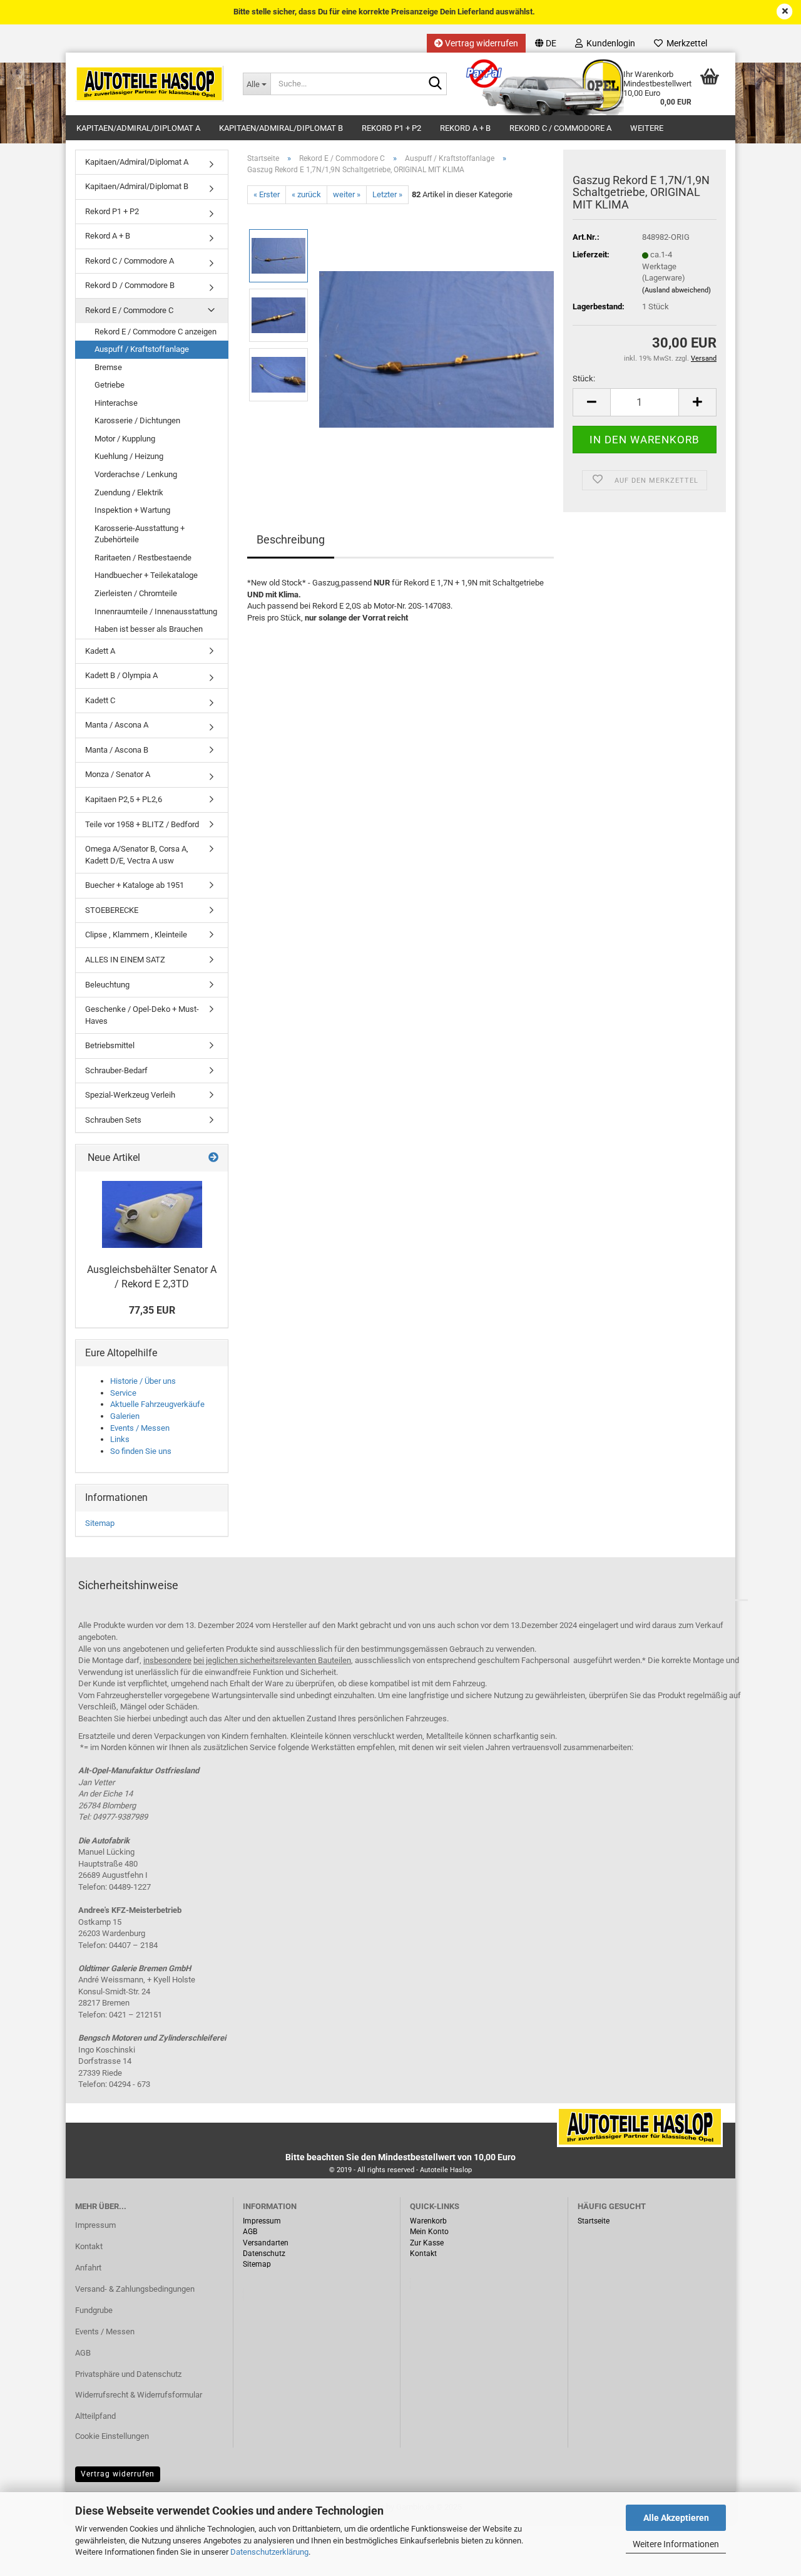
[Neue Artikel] (213, 1158)
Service (123, 1393)
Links (120, 1439)
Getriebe (110, 385)
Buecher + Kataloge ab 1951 (135, 885)
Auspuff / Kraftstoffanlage (142, 349)
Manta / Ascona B (117, 750)
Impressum (95, 2225)
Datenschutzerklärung (269, 2552)
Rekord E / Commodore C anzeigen (156, 332)
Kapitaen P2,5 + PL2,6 (124, 799)
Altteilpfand (95, 2416)
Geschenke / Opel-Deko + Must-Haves (142, 1015)
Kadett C (100, 700)
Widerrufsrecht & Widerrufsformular (139, 2395)
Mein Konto (429, 2232)
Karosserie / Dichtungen (137, 420)
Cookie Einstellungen (112, 2436)
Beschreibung (291, 539)
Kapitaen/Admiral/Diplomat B (281, 128)
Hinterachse (116, 403)
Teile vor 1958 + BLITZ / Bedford (142, 824)
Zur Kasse (427, 2243)
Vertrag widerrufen (481, 43)
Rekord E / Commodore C (129, 310)
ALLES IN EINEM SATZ (125, 960)
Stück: (584, 379)
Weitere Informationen (676, 2544)
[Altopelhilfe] (150, 84)
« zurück (306, 194)
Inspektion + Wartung (132, 510)
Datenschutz (264, 2254)
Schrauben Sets (113, 1120)
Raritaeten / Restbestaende (143, 558)
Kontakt (89, 2246)
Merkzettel (685, 43)
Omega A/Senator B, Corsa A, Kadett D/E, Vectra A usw (137, 855)
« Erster (267, 194)
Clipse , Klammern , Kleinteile (136, 935)
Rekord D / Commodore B (130, 285)
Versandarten (266, 2243)
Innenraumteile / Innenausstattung (156, 611)
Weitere (647, 128)
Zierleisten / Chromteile (136, 593)
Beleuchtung (107, 985)
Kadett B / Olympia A (121, 675)
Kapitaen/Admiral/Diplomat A (138, 128)
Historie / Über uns (143, 1381)
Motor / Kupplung (125, 439)
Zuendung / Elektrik (129, 492)
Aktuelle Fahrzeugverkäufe (157, 1404)
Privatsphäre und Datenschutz (128, 2374)
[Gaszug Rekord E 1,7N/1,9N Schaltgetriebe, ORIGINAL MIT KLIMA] (436, 345)
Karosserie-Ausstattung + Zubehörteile (140, 534)
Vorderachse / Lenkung (136, 474)
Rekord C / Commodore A (560, 128)
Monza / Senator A (118, 774)
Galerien (125, 1416)
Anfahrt (88, 2268)
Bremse (108, 367)
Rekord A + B (465, 128)
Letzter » (387, 194)
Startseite (594, 2221)
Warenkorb (428, 2221)
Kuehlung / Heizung (129, 456)
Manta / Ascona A (117, 725)
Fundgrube (94, 2310)
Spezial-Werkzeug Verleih (130, 1095)
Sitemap (100, 1523)
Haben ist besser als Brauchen (149, 629)
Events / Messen (140, 1428)
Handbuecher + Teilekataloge (146, 575)
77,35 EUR (152, 1310)
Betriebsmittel (110, 1045)
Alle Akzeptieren (676, 2518)
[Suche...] (435, 85)
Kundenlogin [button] (609, 43)
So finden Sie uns (141, 1451)
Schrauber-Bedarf (116, 1070)
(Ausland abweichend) (676, 290)
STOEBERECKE (112, 910)
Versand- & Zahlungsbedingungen (135, 2289)
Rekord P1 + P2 (391, 128)
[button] (546, 43)
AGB (83, 2353)
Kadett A (100, 651)
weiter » (347, 194)
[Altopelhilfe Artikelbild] (152, 1214)
